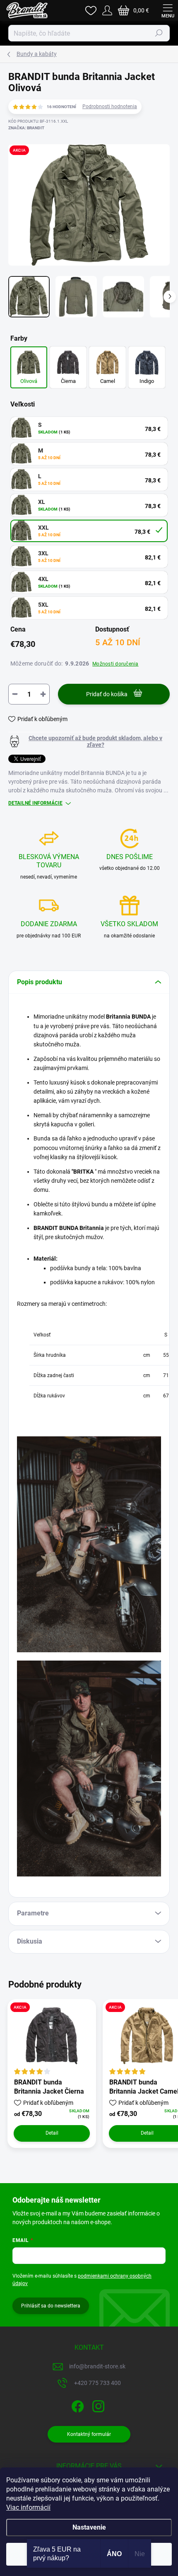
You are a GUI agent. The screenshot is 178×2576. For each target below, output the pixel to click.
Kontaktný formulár (89, 2434)
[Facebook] (77, 2405)
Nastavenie (89, 2527)
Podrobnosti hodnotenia (110, 107)
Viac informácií (28, 2507)
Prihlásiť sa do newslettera (51, 2306)
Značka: (26, 128)
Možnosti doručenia (115, 664)
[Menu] (168, 10)
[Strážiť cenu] (89, 741)
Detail (52, 2133)
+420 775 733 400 (97, 2383)
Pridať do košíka (107, 694)
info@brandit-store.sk (97, 2366)
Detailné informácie (35, 803)
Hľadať (159, 33)
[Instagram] (97, 2405)
